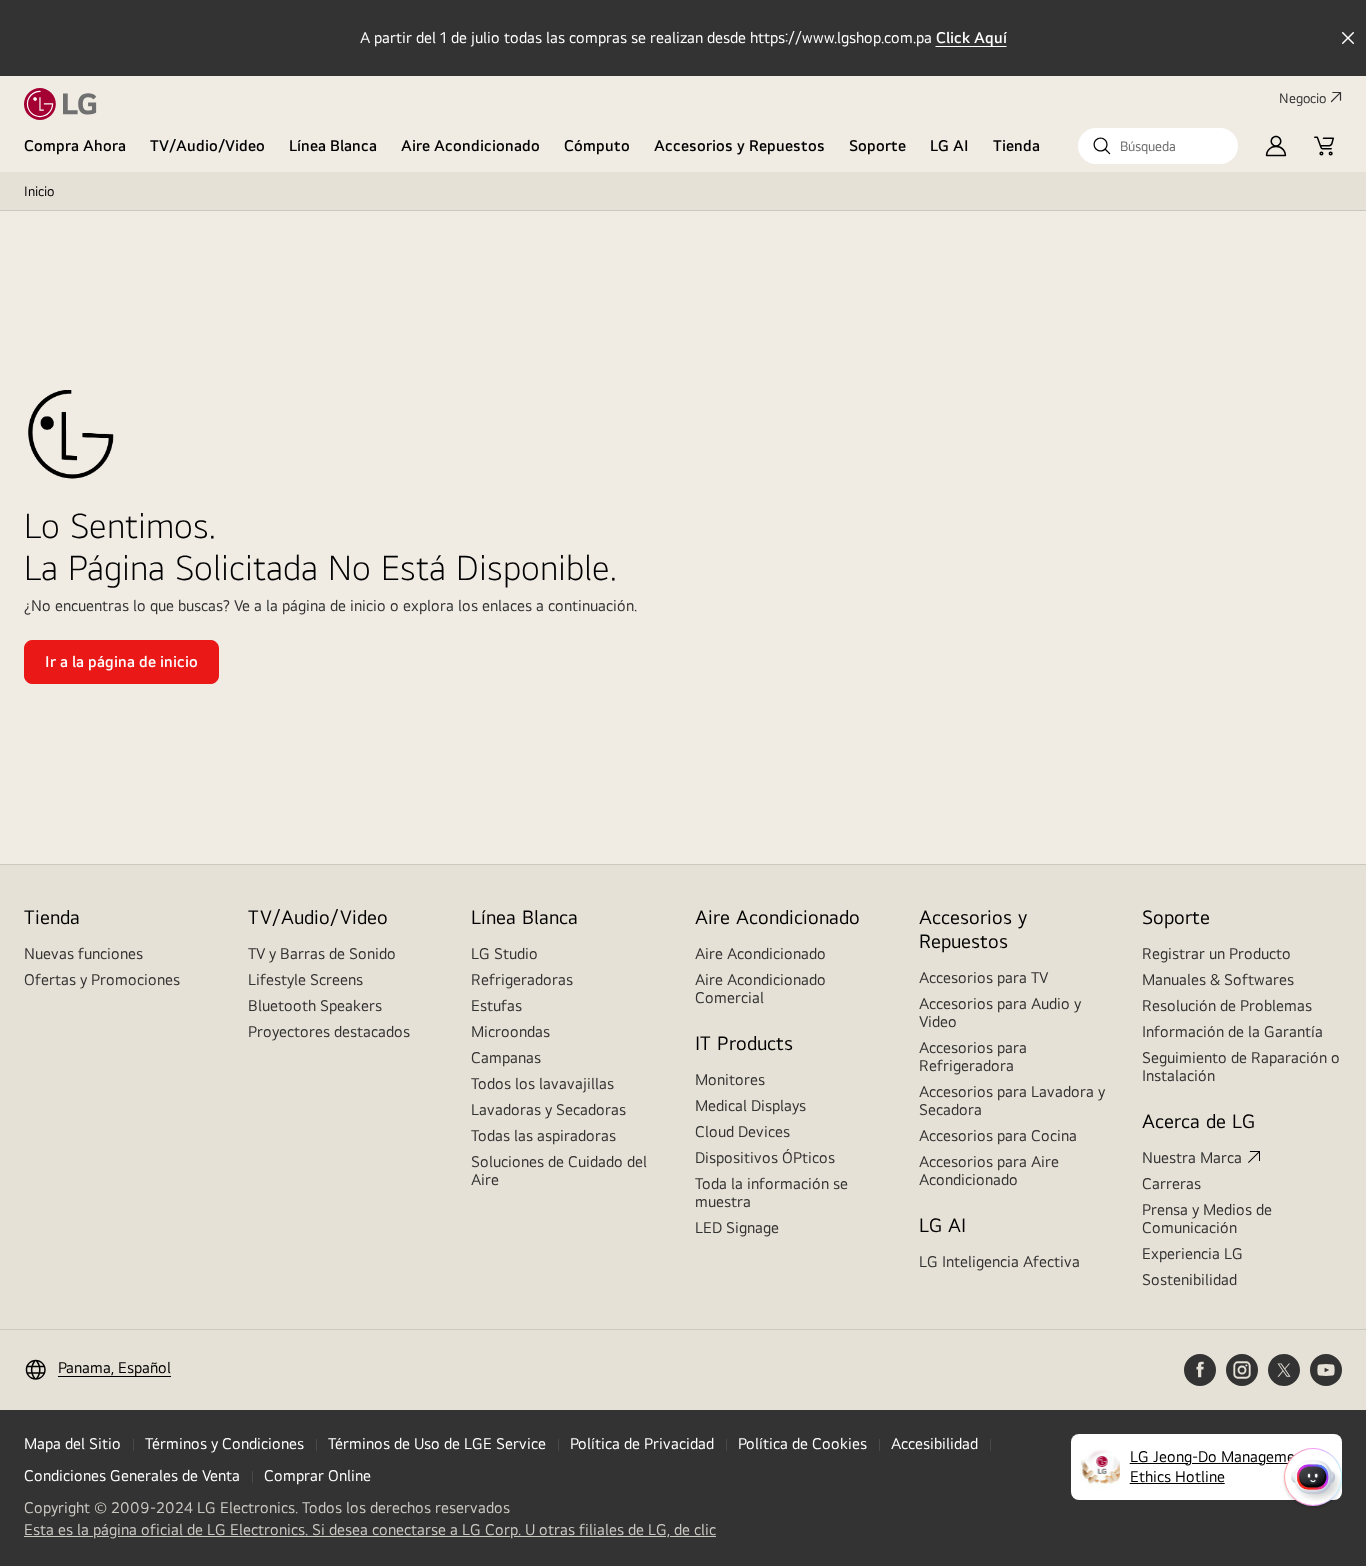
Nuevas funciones (83, 953)
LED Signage (737, 1227)
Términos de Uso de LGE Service (437, 1443)
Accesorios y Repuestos (739, 145)
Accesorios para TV (983, 977)
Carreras (1171, 1183)
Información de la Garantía (1232, 1031)
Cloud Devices (742, 1131)
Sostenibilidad (1189, 1279)
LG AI (949, 145)
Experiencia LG (1192, 1253)
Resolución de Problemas (1227, 1005)
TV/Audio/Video (207, 145)
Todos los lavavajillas (542, 1083)
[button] (1158, 146)
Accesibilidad (934, 1443)
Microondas (510, 1031)
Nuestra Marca (1192, 1157)
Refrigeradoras (522, 979)
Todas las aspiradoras (543, 1135)
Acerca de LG (1198, 1120)
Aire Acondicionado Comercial (760, 988)
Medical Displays (750, 1105)
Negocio (1302, 98)
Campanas (506, 1057)
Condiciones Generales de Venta (132, 1475)
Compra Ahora (75, 145)
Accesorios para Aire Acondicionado (989, 1170)
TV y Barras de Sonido (322, 953)
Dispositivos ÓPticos (765, 1157)
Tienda (1016, 145)
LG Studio (504, 953)
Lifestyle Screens (305, 979)
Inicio (39, 191)
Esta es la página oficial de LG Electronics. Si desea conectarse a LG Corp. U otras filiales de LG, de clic (370, 1530)
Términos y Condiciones (224, 1443)
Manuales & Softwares (1218, 979)
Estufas (496, 1005)
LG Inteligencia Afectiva (999, 1261)
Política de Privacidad (642, 1443)
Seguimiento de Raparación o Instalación (1241, 1066)
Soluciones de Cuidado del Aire (559, 1170)
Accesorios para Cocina (998, 1135)
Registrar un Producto (1216, 953)
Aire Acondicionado (470, 145)
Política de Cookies (802, 1443)
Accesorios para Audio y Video (1000, 1012)
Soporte (877, 145)
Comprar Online (317, 1475)
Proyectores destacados (329, 1031)
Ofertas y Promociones (102, 979)
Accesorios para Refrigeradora (973, 1056)
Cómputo (597, 145)
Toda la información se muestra (771, 1192)
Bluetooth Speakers (315, 1005)
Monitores (730, 1079)
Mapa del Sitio (72, 1443)
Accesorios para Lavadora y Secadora (1012, 1100)
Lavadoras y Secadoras (548, 1109)
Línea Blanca (333, 145)
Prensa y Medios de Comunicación (1207, 1218)
